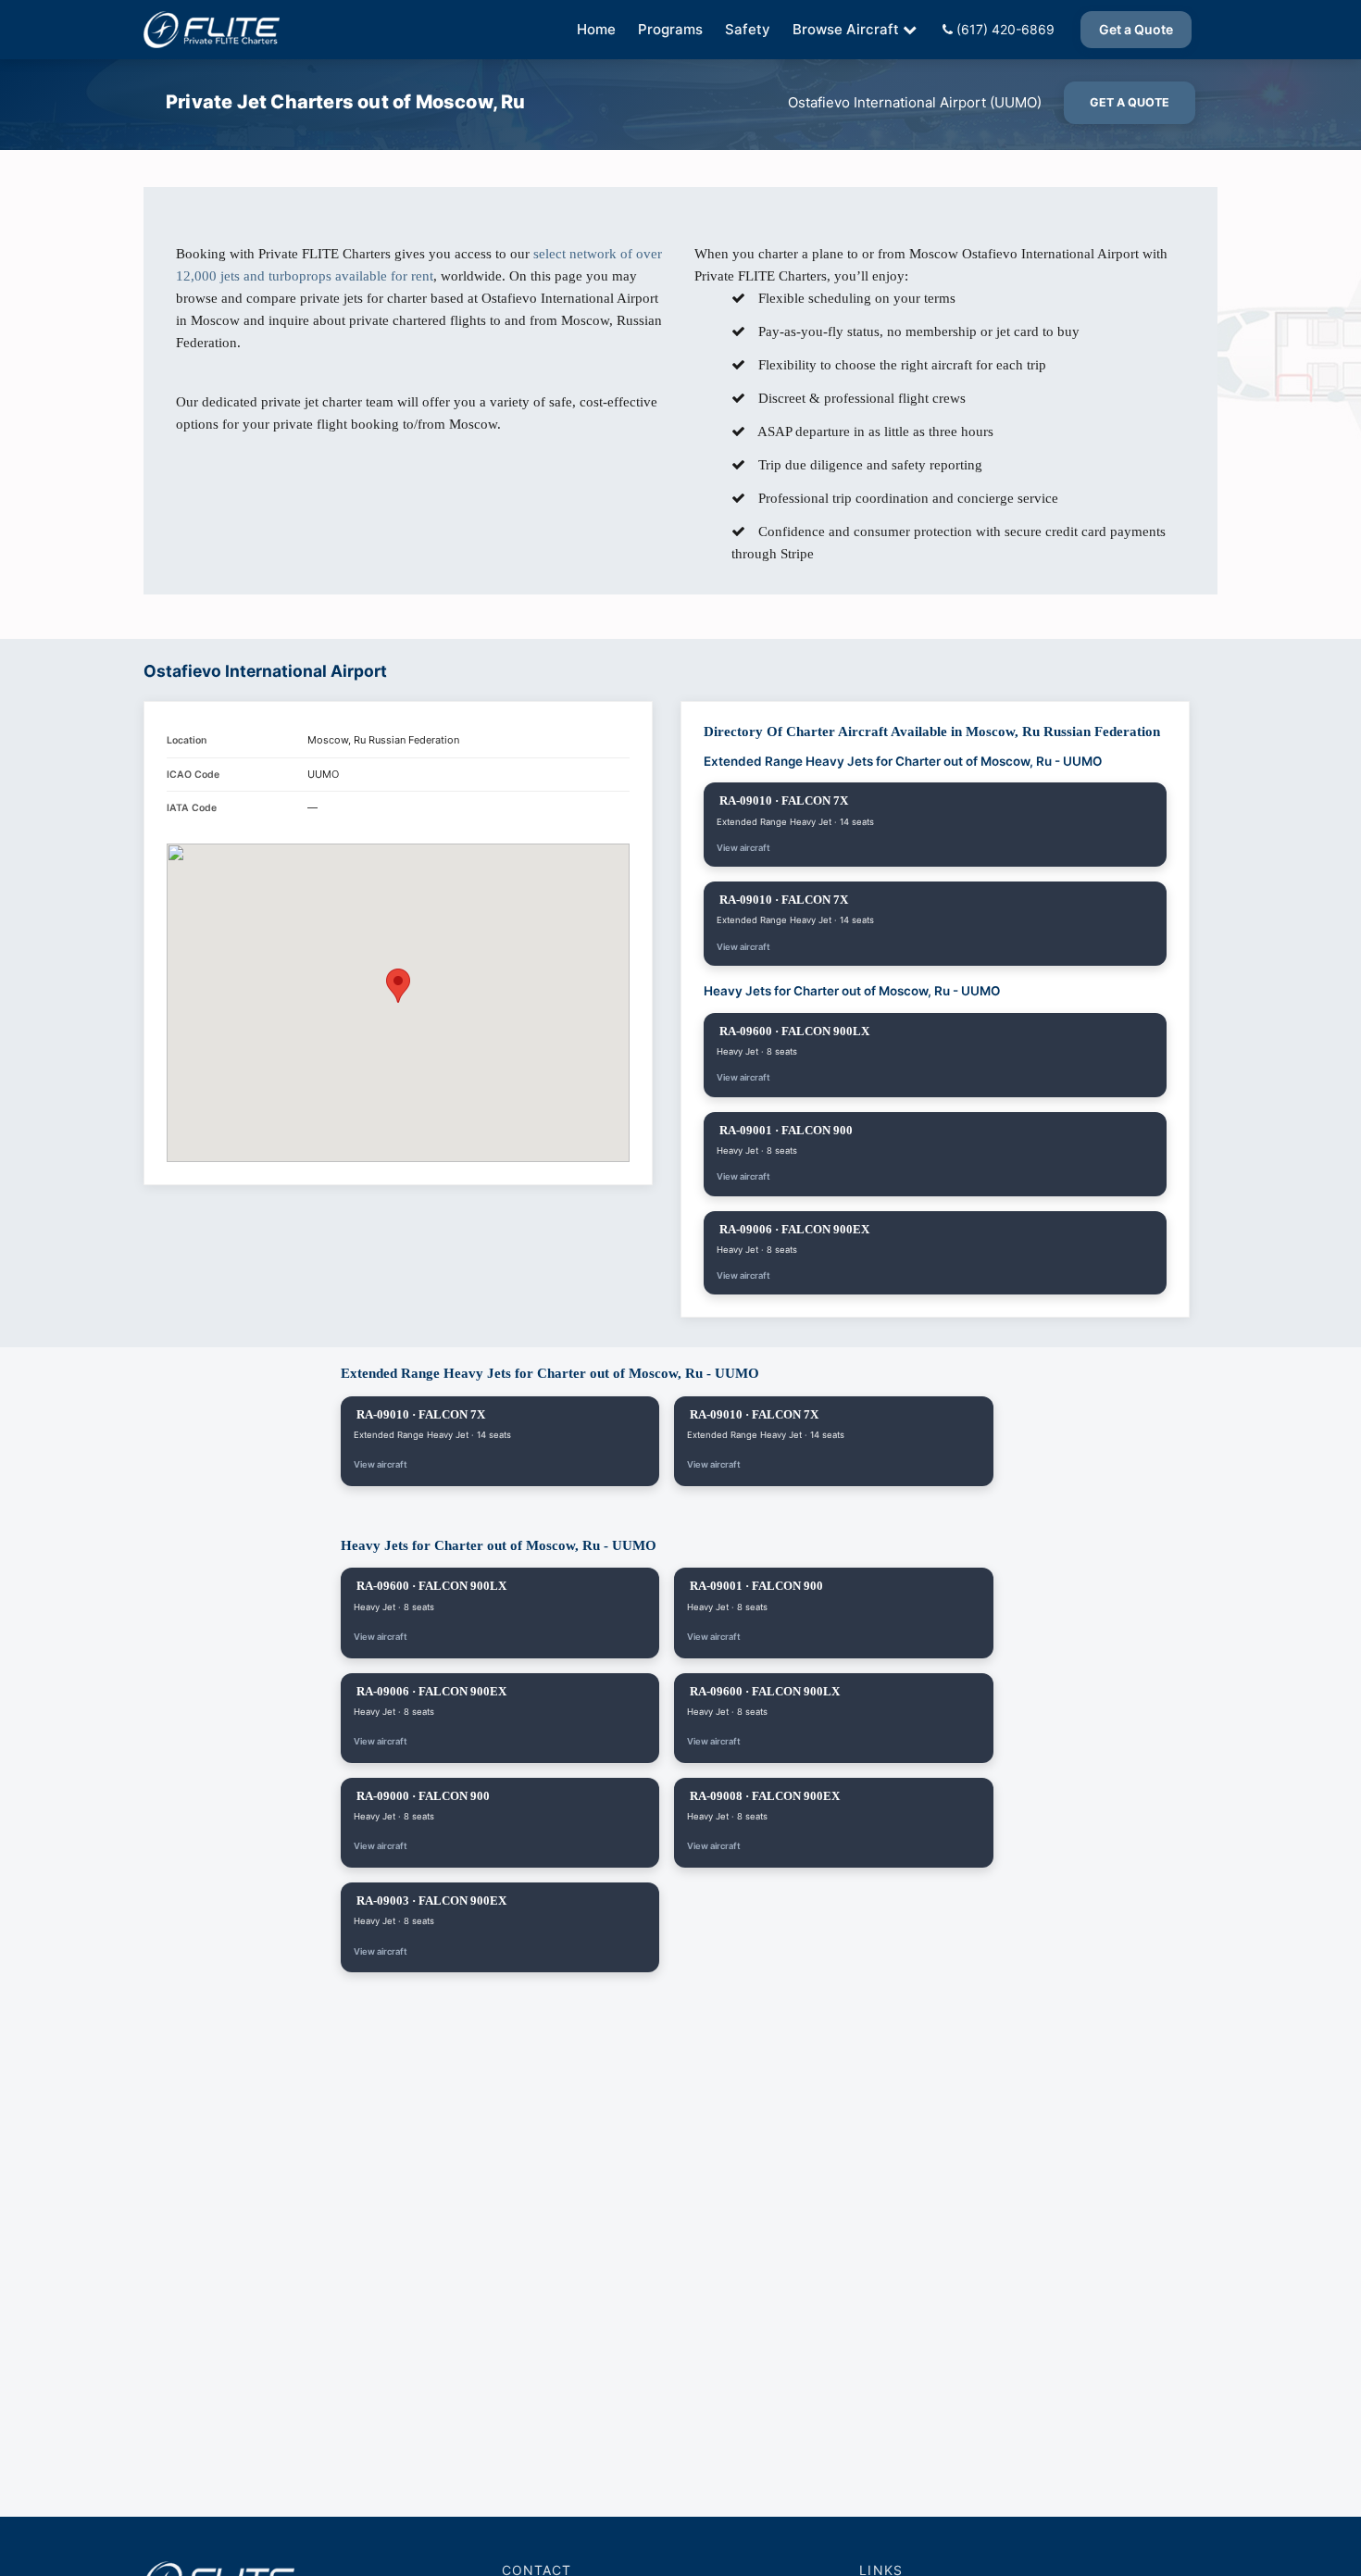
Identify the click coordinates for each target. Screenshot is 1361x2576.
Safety (748, 29)
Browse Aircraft (846, 29)
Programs (670, 29)
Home (596, 29)
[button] (398, 986)
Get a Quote (1136, 29)
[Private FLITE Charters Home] (212, 30)
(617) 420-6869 (1004, 29)
